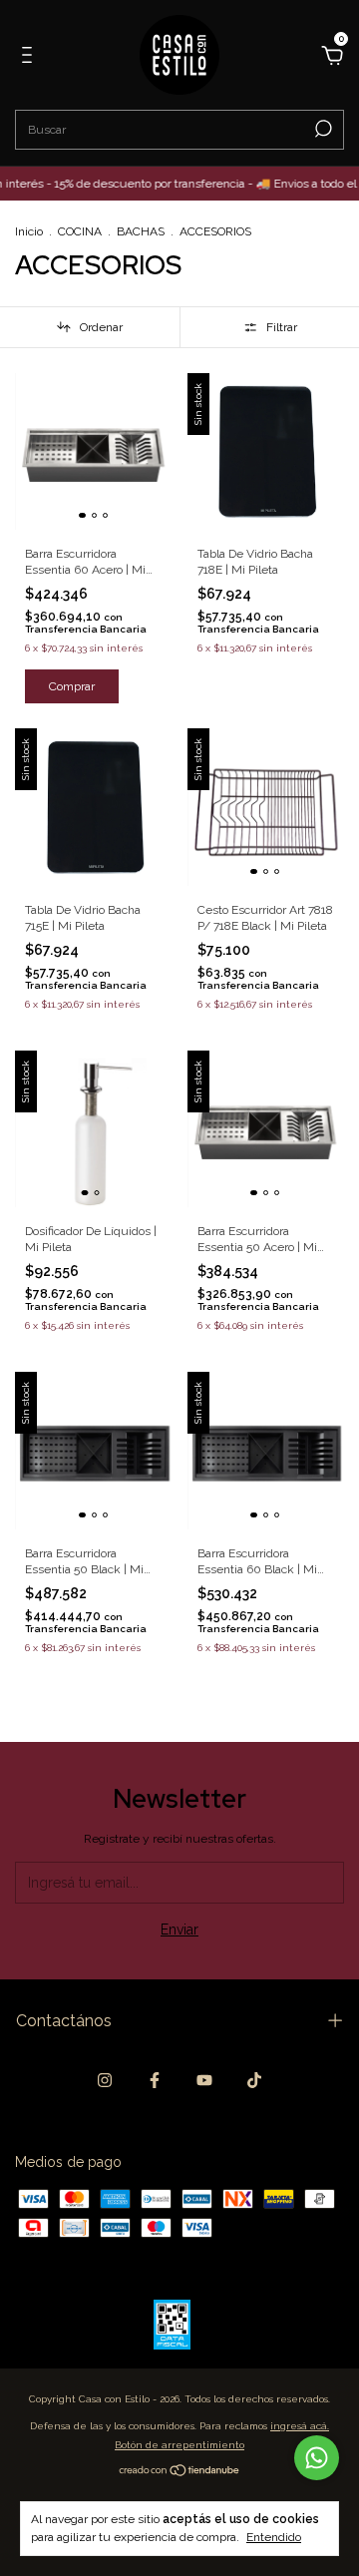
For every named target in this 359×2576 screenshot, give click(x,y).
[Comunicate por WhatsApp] (317, 2458)
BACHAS (142, 231)
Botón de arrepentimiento (179, 2445)
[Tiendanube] (180, 2472)
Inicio (29, 231)
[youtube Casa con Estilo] (204, 2080)
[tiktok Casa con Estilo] (254, 2080)
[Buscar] (322, 129)
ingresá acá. (300, 2426)
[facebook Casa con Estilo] (155, 2080)
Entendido (274, 2537)
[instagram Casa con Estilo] (105, 2080)
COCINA (80, 231)
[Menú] (30, 58)
